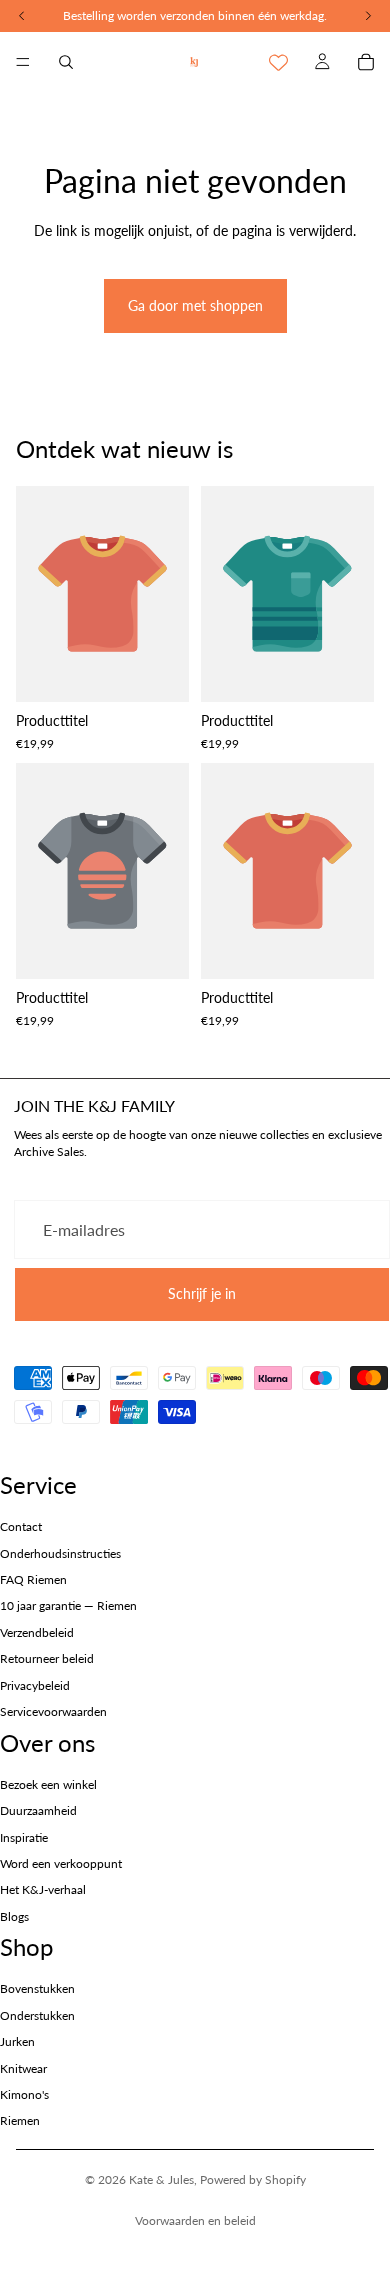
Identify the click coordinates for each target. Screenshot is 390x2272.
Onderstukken (37, 2015)
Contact (21, 1526)
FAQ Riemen (33, 1579)
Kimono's (24, 2094)
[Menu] (23, 62)
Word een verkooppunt (61, 1863)
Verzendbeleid (37, 1632)
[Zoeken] (66, 62)
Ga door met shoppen (195, 305)
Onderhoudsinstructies (60, 1553)
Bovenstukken (37, 1988)
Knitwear (23, 2068)
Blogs (14, 1916)
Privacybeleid (35, 1685)
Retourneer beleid (47, 1658)
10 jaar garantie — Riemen (68, 1605)
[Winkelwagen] (366, 62)
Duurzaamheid (38, 1810)
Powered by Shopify (253, 2179)
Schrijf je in (202, 1293)
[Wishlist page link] (278, 62)
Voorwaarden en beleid (195, 2220)
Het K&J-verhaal (43, 1889)
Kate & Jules (161, 2179)
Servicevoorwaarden (53, 1711)
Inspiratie (24, 1837)
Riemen (20, 2120)
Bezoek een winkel (48, 1784)
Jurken (17, 2041)
